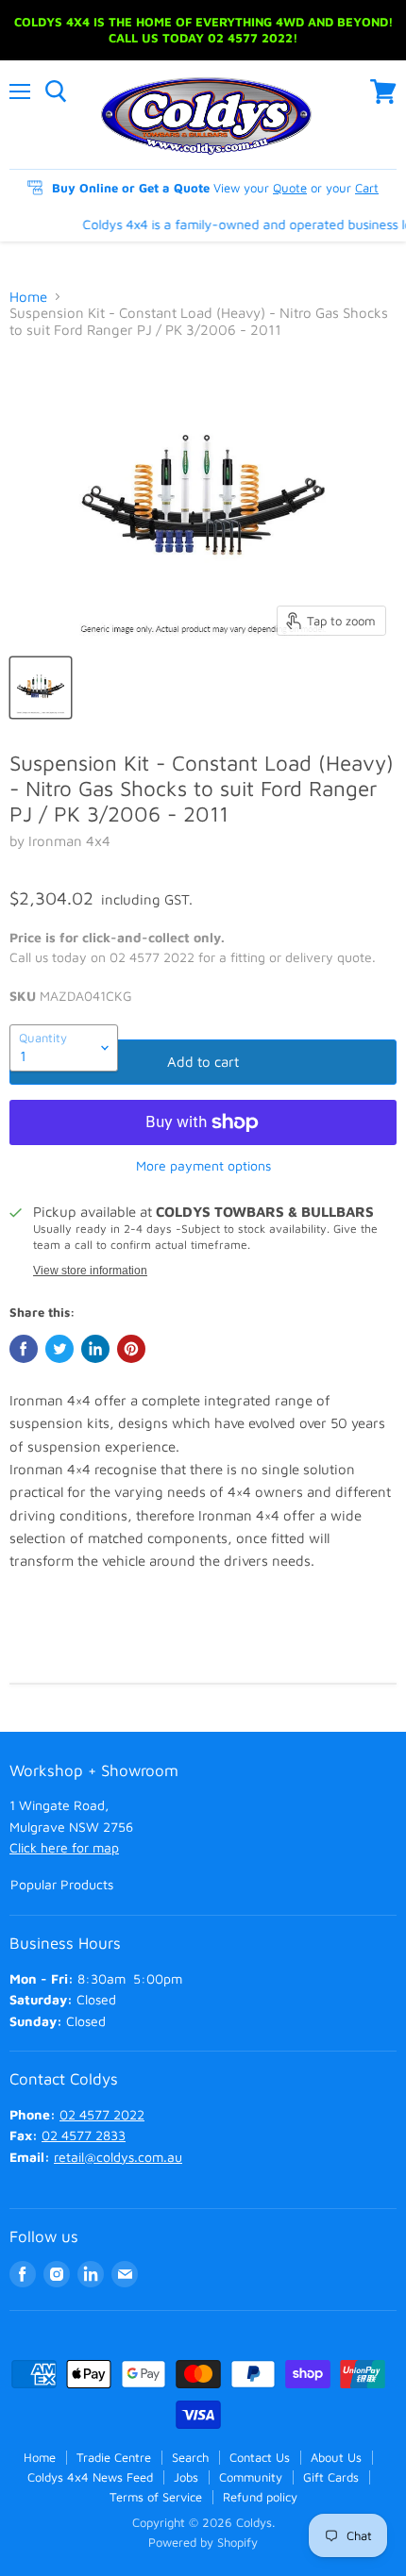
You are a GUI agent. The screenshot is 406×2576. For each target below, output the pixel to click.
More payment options (203, 1166)
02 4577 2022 (102, 2114)
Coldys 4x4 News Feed (90, 2477)
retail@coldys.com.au (118, 2157)
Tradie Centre (114, 2457)
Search (190, 2457)
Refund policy (260, 2497)
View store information (90, 1271)
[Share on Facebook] (24, 1349)
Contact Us (260, 2457)
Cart (367, 188)
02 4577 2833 (84, 2135)
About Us (336, 2457)
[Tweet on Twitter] (59, 1349)
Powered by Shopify (203, 2542)
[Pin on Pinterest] (131, 1349)
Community (251, 2477)
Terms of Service (156, 2497)
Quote (290, 188)
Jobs (186, 2477)
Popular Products (62, 1884)
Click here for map (64, 1847)
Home (28, 297)
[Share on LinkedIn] (95, 1349)
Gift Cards (331, 2477)
